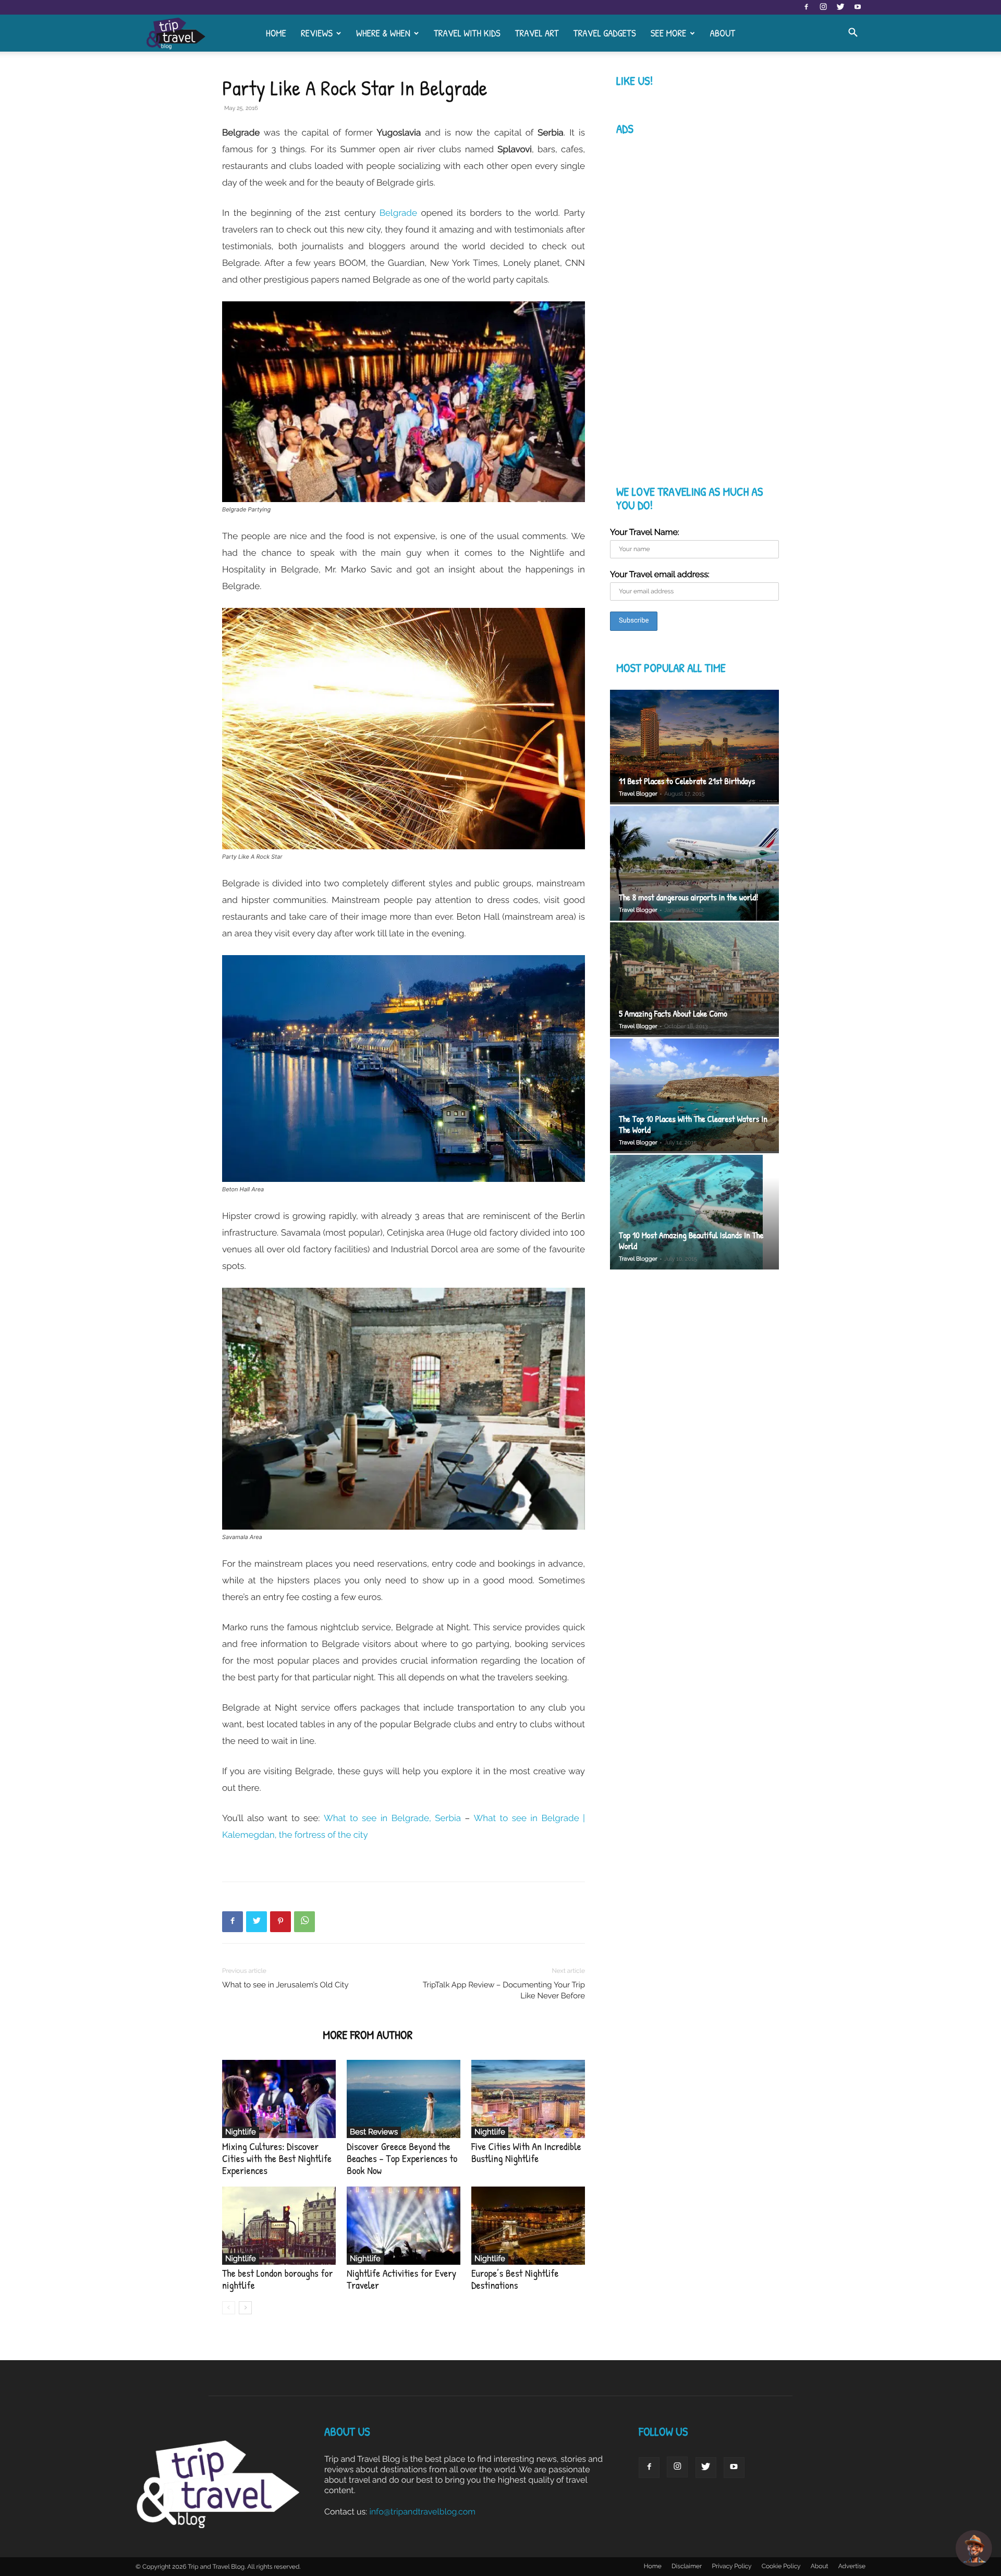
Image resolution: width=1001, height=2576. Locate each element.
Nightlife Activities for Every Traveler (401, 2279)
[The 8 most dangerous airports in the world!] (694, 863)
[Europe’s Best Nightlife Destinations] (528, 2226)
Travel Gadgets (605, 33)
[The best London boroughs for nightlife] (279, 2226)
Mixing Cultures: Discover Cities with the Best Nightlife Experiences (277, 2159)
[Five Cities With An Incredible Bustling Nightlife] (528, 2099)
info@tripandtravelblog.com (422, 2512)
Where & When (383, 33)
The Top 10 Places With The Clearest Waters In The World (693, 1125)
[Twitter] (840, 7)
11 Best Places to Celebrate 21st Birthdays (687, 781)
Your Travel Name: (645, 532)
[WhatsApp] (304, 1922)
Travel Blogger (638, 794)
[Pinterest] (280, 1922)
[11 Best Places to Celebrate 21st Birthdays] (694, 747)
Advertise (852, 2566)
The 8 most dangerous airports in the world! (688, 898)
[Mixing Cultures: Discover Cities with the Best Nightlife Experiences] (279, 2099)
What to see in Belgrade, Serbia (392, 1818)
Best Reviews (374, 2132)
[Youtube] (858, 7)
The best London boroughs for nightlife (277, 2279)
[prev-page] (229, 2308)
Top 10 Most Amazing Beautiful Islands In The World (691, 1241)
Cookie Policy (781, 2566)
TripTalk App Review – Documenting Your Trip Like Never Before (504, 1990)
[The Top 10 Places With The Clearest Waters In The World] (694, 1096)
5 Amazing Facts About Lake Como (673, 1014)
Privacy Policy (731, 2566)
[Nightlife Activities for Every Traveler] (404, 2226)
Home (276, 33)
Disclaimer (687, 2566)
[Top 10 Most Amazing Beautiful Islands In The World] (694, 1213)
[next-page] (245, 2308)
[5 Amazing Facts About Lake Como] (694, 980)
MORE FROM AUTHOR (368, 2035)
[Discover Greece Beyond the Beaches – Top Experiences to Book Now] (404, 2099)
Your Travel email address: (660, 574)
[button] (853, 33)
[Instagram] (823, 7)
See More (669, 33)
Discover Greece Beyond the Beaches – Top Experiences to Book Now (402, 2159)
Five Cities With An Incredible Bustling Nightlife (526, 2153)
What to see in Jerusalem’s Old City (285, 1985)
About (722, 33)
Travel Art (537, 33)
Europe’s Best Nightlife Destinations (515, 2279)
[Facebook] (806, 7)
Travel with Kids (467, 33)
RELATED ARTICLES (269, 2035)
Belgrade (398, 213)
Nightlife (241, 2132)
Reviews (317, 33)
